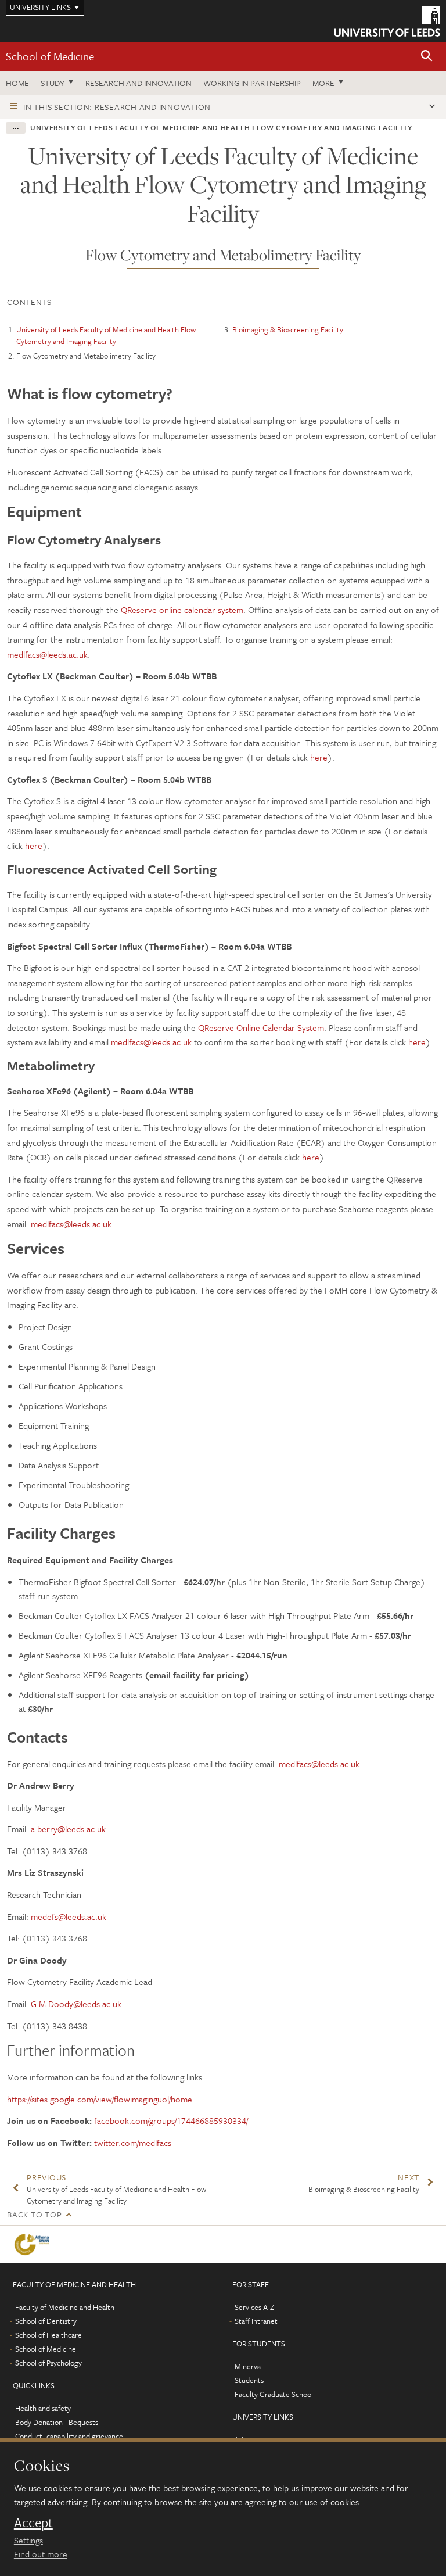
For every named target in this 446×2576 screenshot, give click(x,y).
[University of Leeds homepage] (387, 21)
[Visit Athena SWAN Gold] (34, 2244)
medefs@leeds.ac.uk (69, 1916)
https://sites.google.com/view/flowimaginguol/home (100, 2099)
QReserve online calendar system (182, 610)
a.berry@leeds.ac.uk (68, 1829)
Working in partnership (252, 83)
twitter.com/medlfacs (133, 2143)
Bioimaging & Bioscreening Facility (288, 329)
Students (249, 2380)
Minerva (248, 2366)
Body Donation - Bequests (57, 2422)
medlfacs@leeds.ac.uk (47, 654)
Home (17, 83)
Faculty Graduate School (274, 2394)
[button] (427, 57)
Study (53, 83)
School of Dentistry (46, 2321)
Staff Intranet (256, 2321)
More (323, 83)
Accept (33, 2523)
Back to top (34, 2214)
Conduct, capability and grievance (69, 2436)
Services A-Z (254, 2307)
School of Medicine (50, 56)
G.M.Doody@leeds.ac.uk (76, 2004)
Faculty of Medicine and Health (65, 2307)
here (319, 757)
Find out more (41, 2554)
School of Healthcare (48, 2335)
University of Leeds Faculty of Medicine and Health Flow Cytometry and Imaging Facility (106, 335)
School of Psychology (48, 2363)
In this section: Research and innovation (117, 107)
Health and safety (43, 2408)
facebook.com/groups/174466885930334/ (171, 2120)
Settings (28, 2540)
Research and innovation (139, 83)
